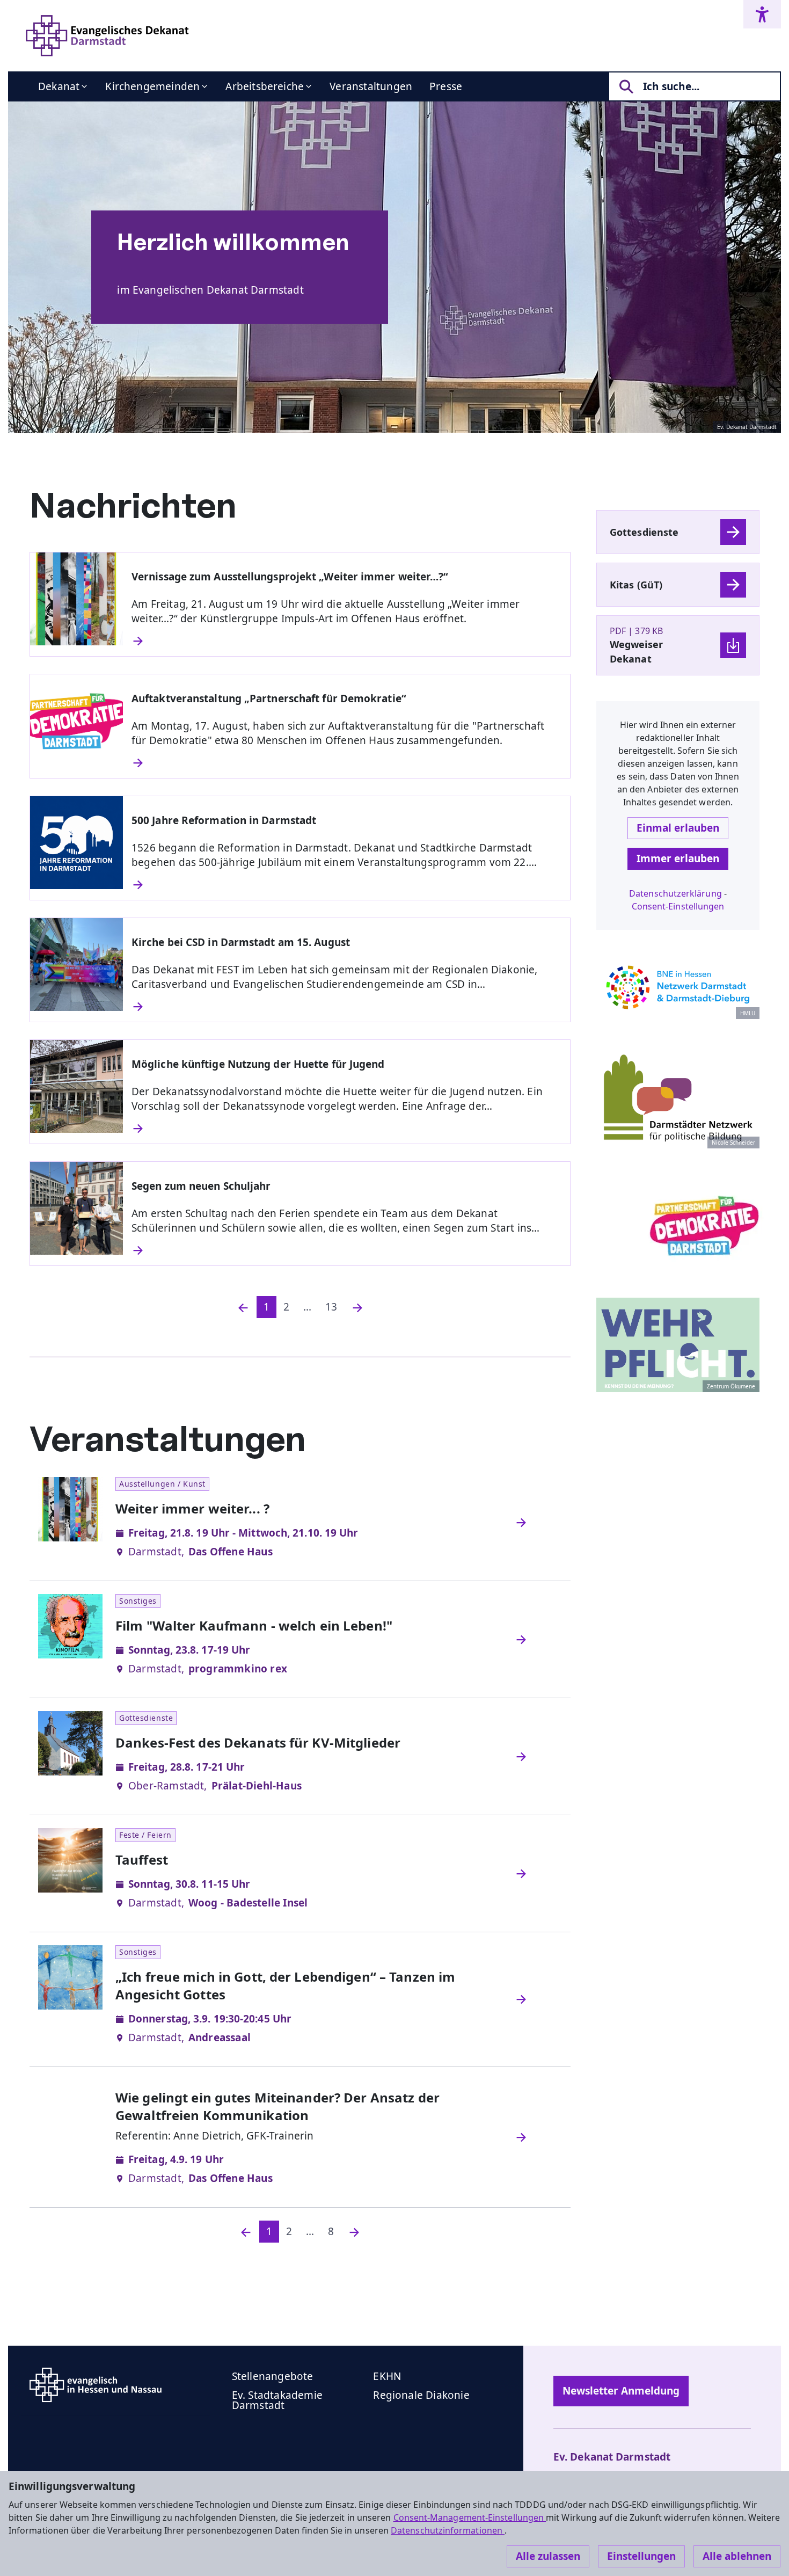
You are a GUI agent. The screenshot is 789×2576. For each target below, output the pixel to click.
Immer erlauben (678, 858)
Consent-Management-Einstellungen (470, 2517)
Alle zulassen (548, 2556)
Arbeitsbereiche (265, 86)
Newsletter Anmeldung (621, 2391)
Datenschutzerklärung (675, 893)
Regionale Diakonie (421, 2395)
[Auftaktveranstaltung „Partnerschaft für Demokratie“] (346, 763)
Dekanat (59, 86)
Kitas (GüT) (636, 585)
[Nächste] (357, 1307)
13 (331, 1307)
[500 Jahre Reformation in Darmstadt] (346, 885)
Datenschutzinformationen (448, 2530)
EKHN (387, 2376)
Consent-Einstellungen (678, 906)
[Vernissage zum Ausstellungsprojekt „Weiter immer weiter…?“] (346, 641)
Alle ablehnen (737, 2556)
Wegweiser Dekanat (636, 652)
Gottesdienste (644, 532)
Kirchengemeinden (152, 86)
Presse (446, 86)
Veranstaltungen (371, 86)
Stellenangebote (273, 2376)
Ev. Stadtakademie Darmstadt (277, 2400)
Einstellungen (641, 2556)
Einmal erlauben (678, 828)
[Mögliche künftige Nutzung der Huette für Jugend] (346, 1129)
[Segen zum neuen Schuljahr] (346, 1250)
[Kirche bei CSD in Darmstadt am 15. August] (346, 1007)
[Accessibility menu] (762, 14)
